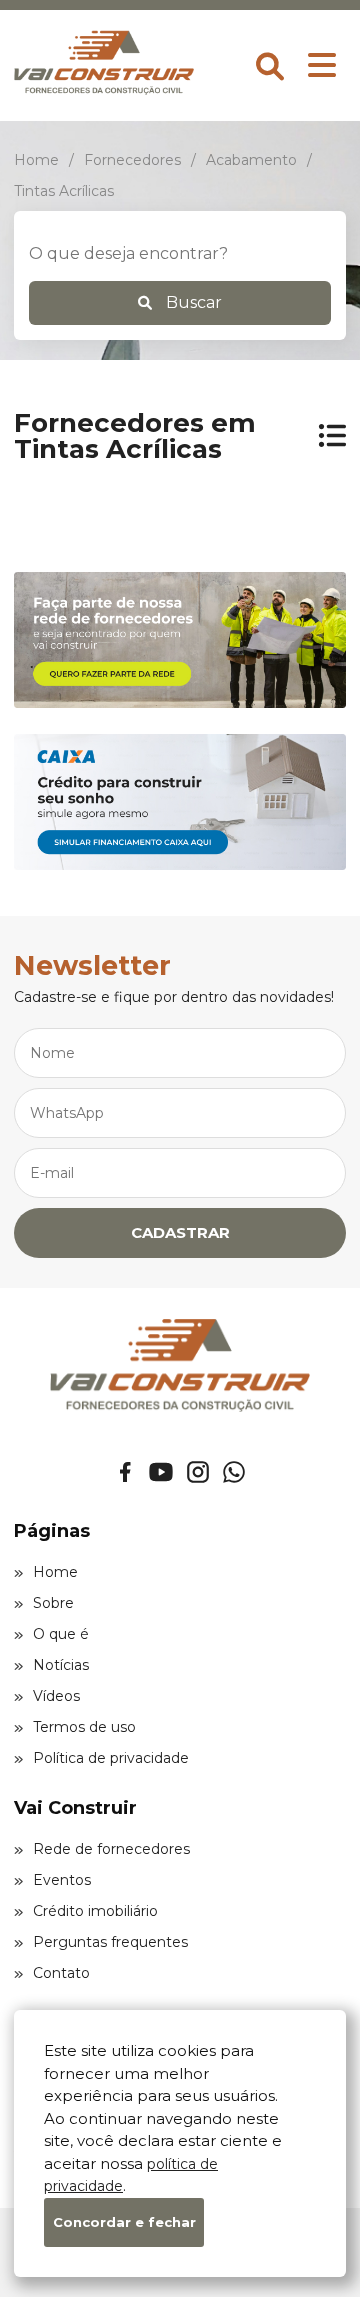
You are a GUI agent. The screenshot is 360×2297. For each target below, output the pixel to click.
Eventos (62, 1880)
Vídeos (56, 1696)
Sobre (53, 1603)
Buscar (192, 302)
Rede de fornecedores (111, 1849)
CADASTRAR (180, 1232)
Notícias (61, 1665)
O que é (61, 1634)
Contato (61, 1973)
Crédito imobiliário (95, 1911)
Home (55, 1572)
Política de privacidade (111, 1758)
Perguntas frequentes (110, 1942)
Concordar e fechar (124, 2222)
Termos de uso (84, 1727)
